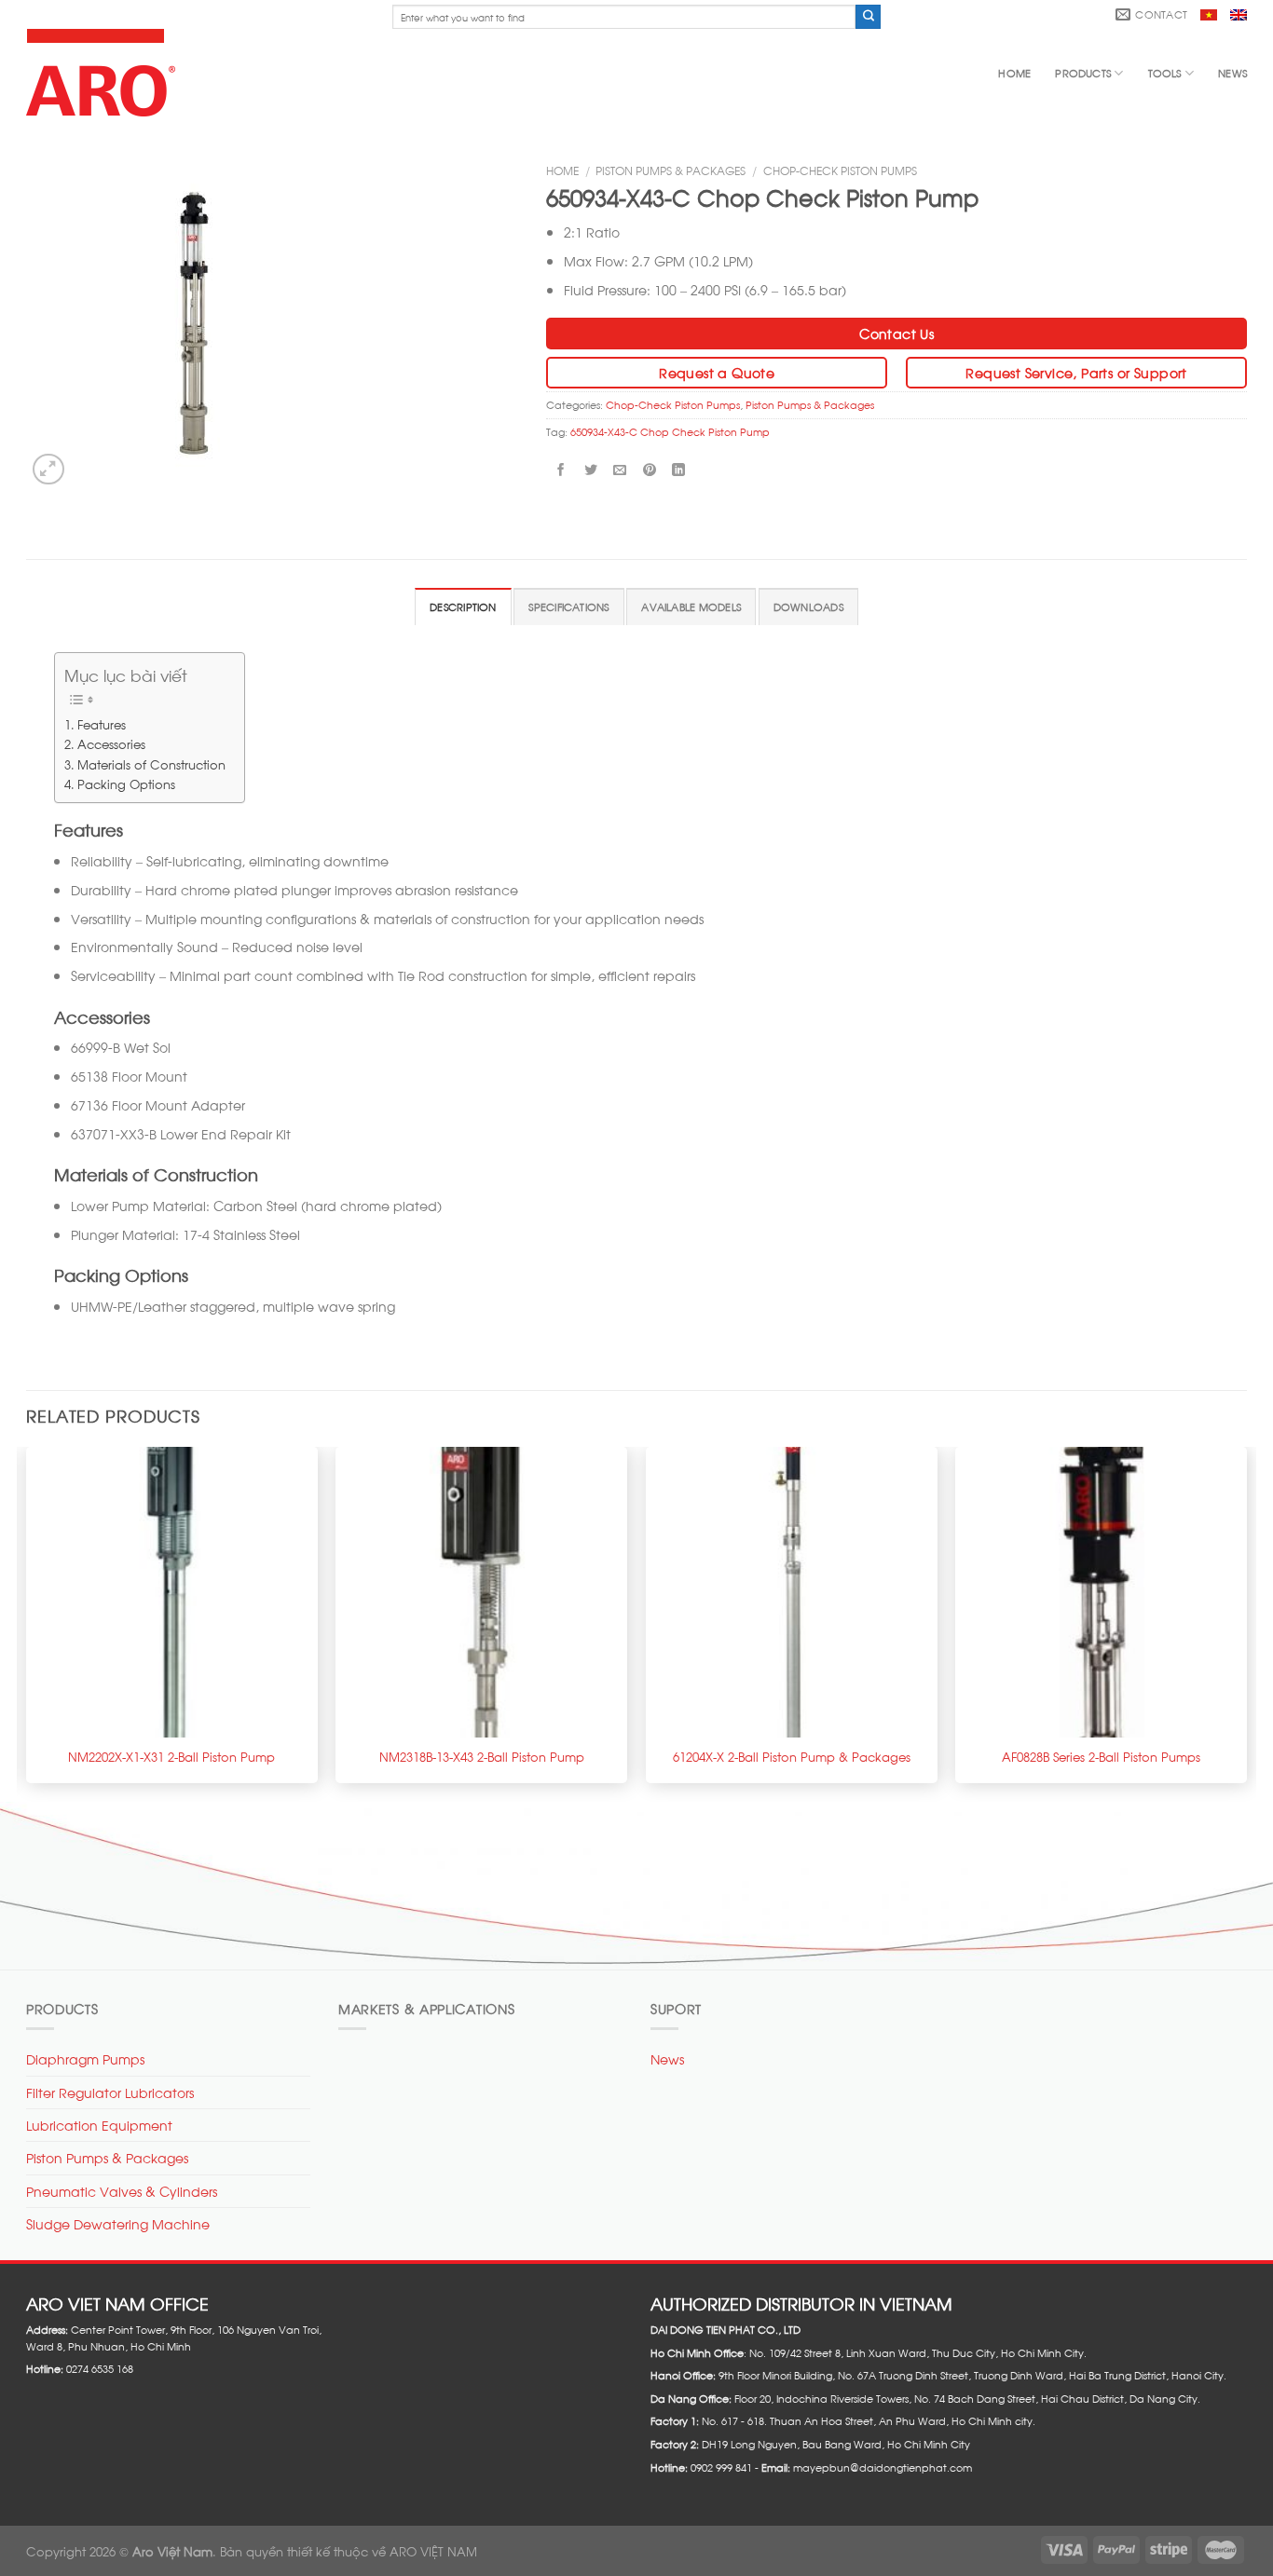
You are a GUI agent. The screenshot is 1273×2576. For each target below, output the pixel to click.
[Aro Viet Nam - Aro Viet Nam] (105, 73)
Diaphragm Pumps (85, 2058)
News (1232, 73)
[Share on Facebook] (561, 470)
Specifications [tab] (568, 607)
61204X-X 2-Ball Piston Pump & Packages (792, 1756)
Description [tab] (463, 607)
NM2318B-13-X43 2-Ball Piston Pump (482, 1756)
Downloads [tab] (808, 607)
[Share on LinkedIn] (679, 470)
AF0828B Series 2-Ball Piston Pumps (1101, 1756)
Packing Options (126, 783)
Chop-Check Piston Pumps (840, 170)
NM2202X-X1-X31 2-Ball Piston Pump (171, 1756)
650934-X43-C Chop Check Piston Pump (670, 431)
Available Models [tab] (691, 607)
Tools (1165, 73)
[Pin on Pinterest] (649, 470)
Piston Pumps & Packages (671, 170)
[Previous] (27, 1623)
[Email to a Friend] (620, 470)
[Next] (1246, 1623)
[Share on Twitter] (590, 470)
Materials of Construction (151, 763)
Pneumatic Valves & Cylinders (122, 2191)
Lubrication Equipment (99, 2125)
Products (1083, 73)
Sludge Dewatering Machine (118, 2223)
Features (102, 723)
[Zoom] (48, 470)
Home (1014, 73)
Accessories (111, 743)
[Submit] (868, 17)
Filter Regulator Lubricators (110, 2092)
